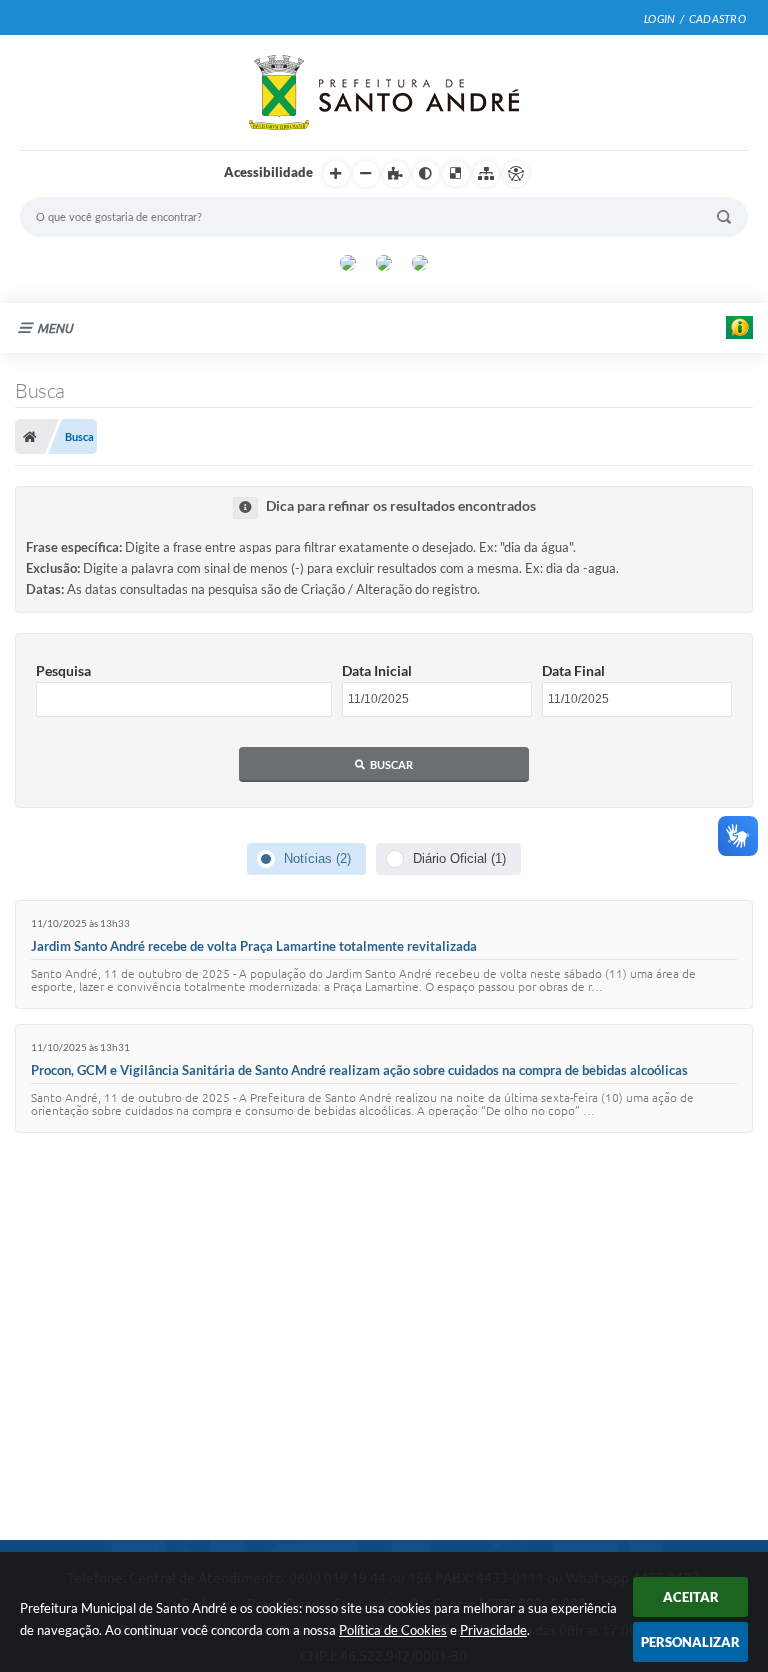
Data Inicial (377, 670)
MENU (55, 328)
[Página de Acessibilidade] (516, 174)
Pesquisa (63, 670)
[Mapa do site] (486, 174)
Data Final (573, 670)
